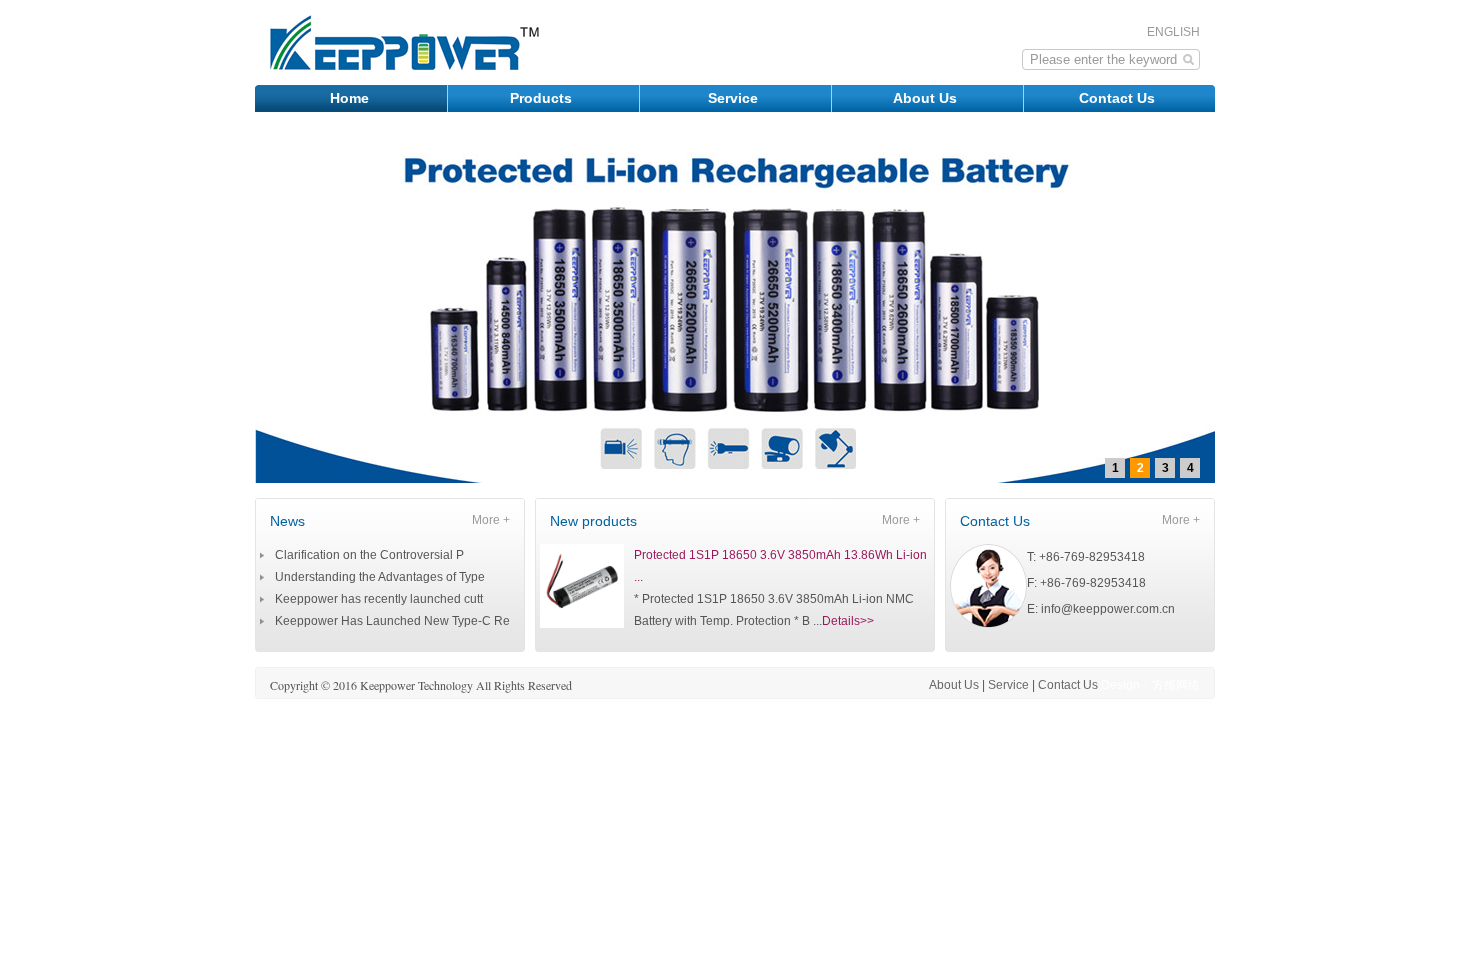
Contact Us (1119, 98)
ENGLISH (1173, 32)
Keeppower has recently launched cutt (379, 599)
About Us (927, 98)
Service (735, 98)
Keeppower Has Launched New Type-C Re (392, 621)
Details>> (848, 621)
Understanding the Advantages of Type (380, 577)
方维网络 (1176, 685)
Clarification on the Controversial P (369, 555)
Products (543, 98)
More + (491, 520)
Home (351, 98)
